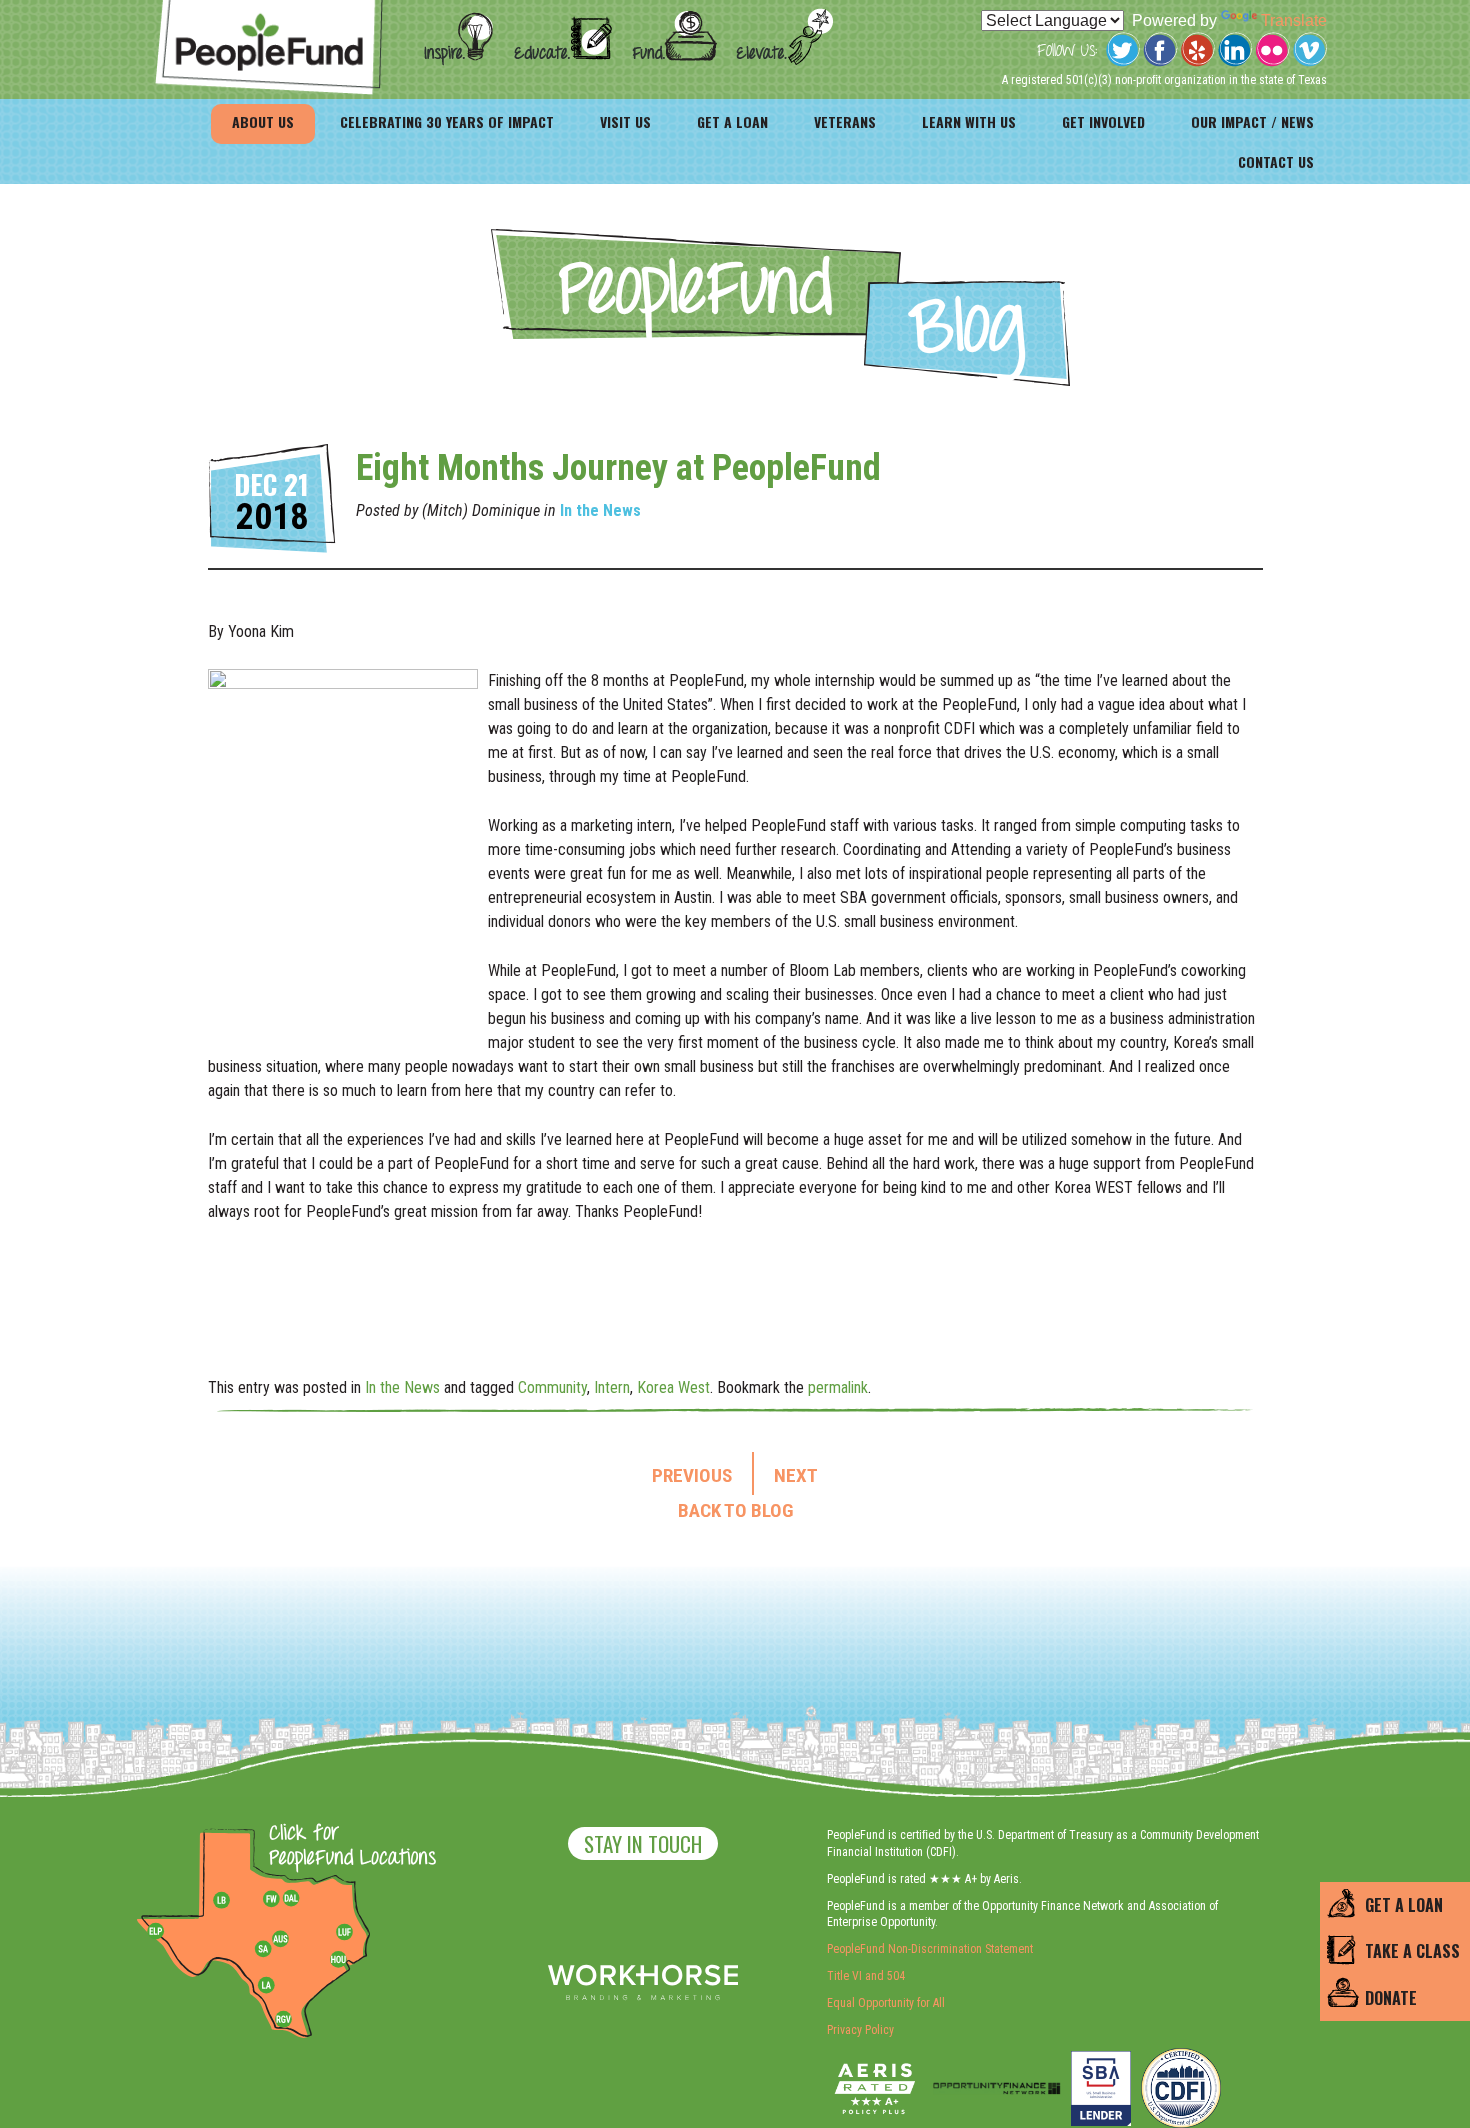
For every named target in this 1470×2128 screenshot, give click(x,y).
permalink (838, 1387)
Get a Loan (732, 121)
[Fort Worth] (271, 1899)
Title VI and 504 (866, 1976)
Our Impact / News (1252, 121)
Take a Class (1412, 1952)
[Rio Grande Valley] (284, 2019)
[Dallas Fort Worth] (291, 1899)
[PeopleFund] (269, 10)
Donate (1391, 1998)
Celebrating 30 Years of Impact (447, 121)
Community (552, 1387)
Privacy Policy (860, 2030)
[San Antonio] (263, 1949)
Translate (1294, 20)
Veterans (845, 121)
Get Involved (1103, 121)
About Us (263, 121)
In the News (600, 510)
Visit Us (625, 121)
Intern (612, 1387)
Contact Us (1276, 161)
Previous (692, 1476)
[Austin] (280, 1936)
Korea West (673, 1387)
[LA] (266, 1986)
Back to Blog (735, 1511)
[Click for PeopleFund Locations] (347, 1847)
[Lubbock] (229, 1899)
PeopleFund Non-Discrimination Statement (930, 1949)
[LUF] (344, 1932)
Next (796, 1476)
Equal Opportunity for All (886, 2003)
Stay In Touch (643, 1843)
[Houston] (338, 1959)
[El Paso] (157, 1932)
